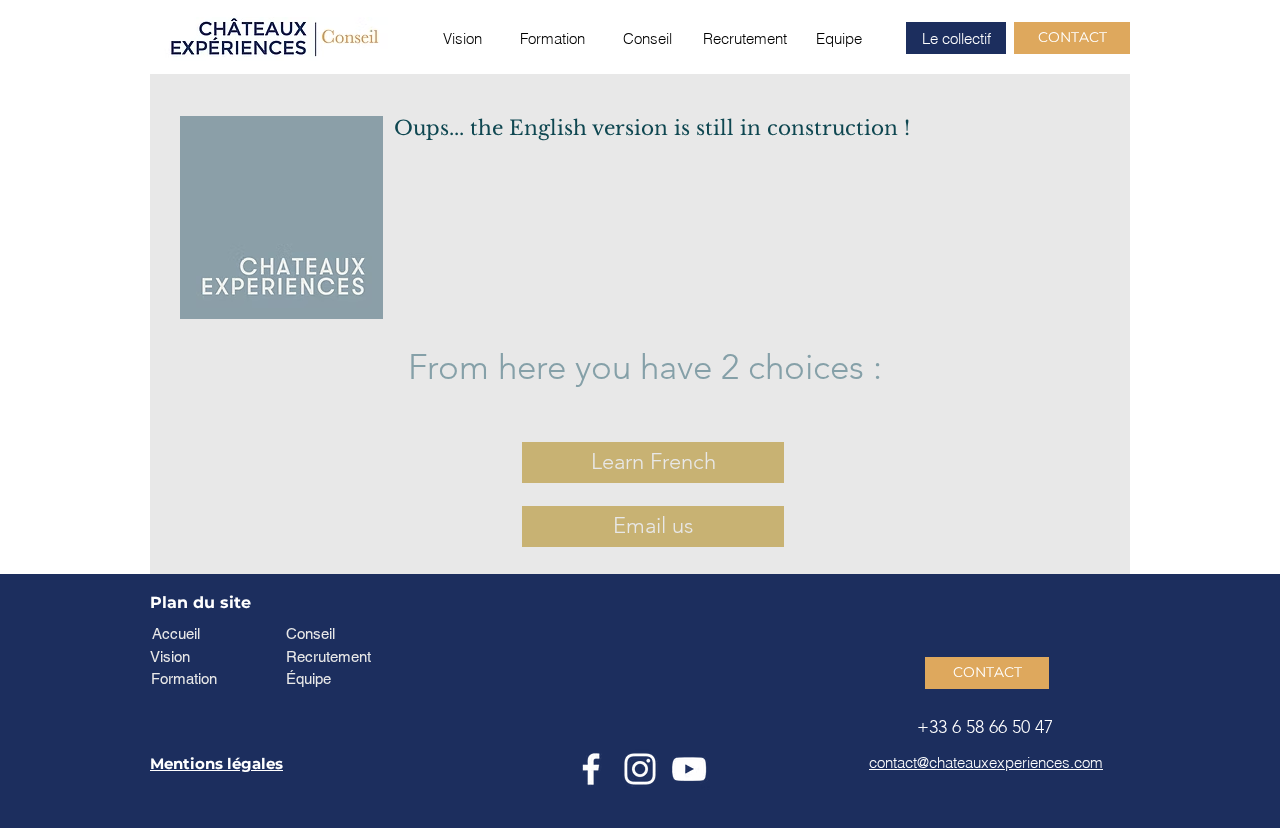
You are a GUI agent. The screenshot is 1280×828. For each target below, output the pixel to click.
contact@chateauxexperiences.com (986, 762)
